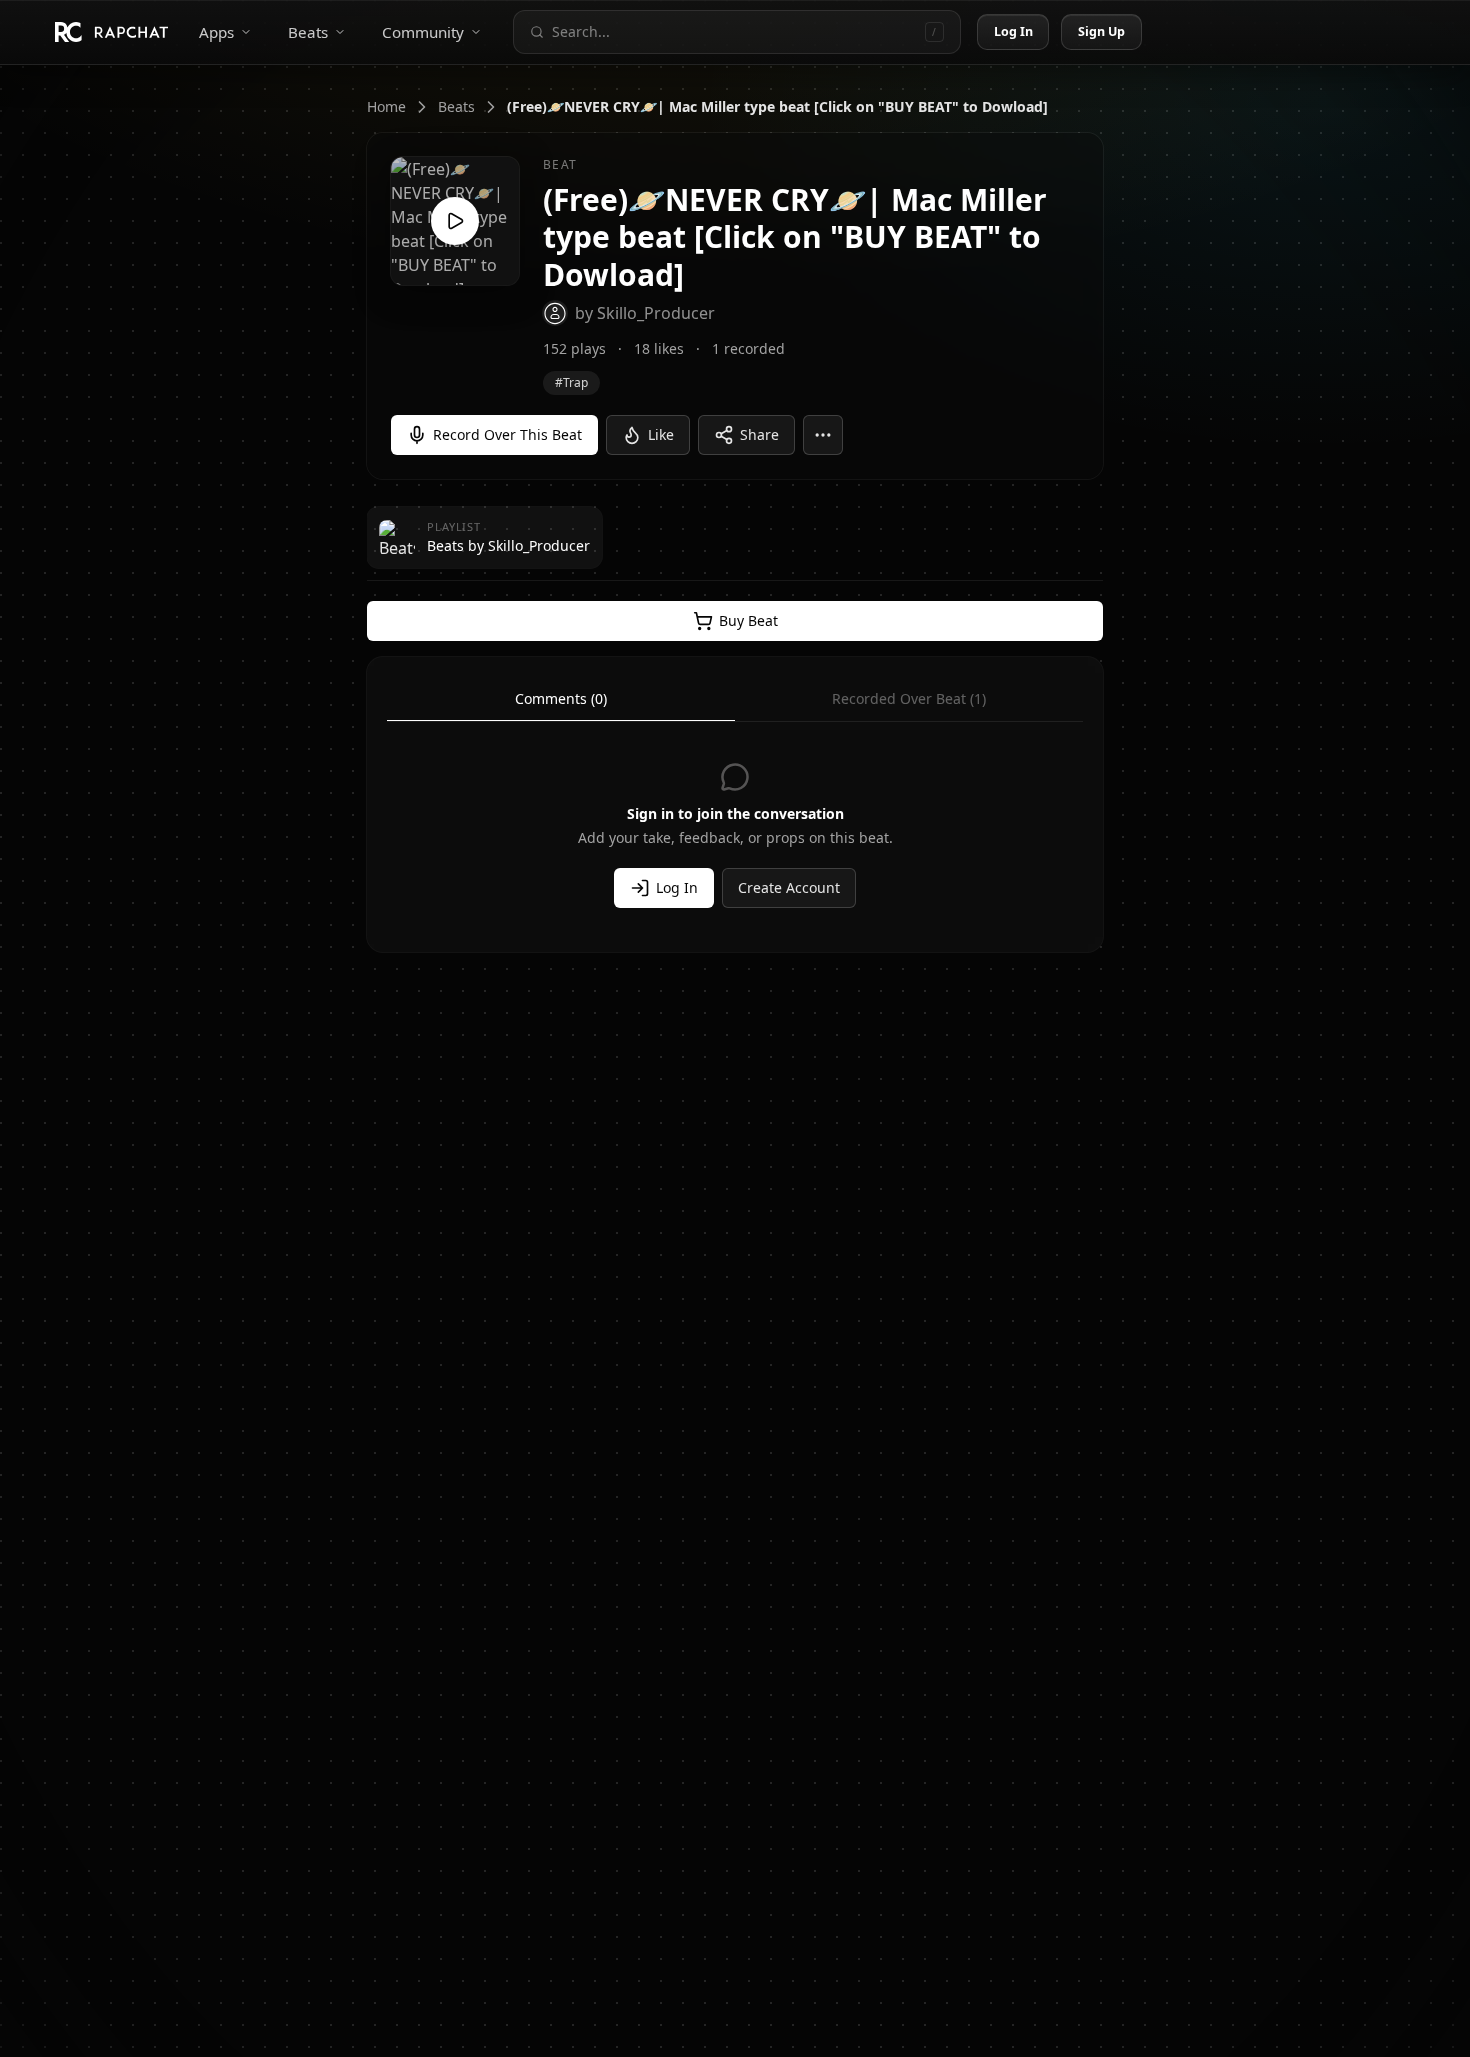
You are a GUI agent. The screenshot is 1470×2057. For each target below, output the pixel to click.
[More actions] (823, 435)
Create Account (789, 887)
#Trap (571, 382)
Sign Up (1102, 31)
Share (759, 434)
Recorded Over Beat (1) (909, 698)
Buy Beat (748, 620)
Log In (1014, 31)
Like (661, 434)
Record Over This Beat (507, 434)
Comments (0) (561, 698)
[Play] (455, 221)
